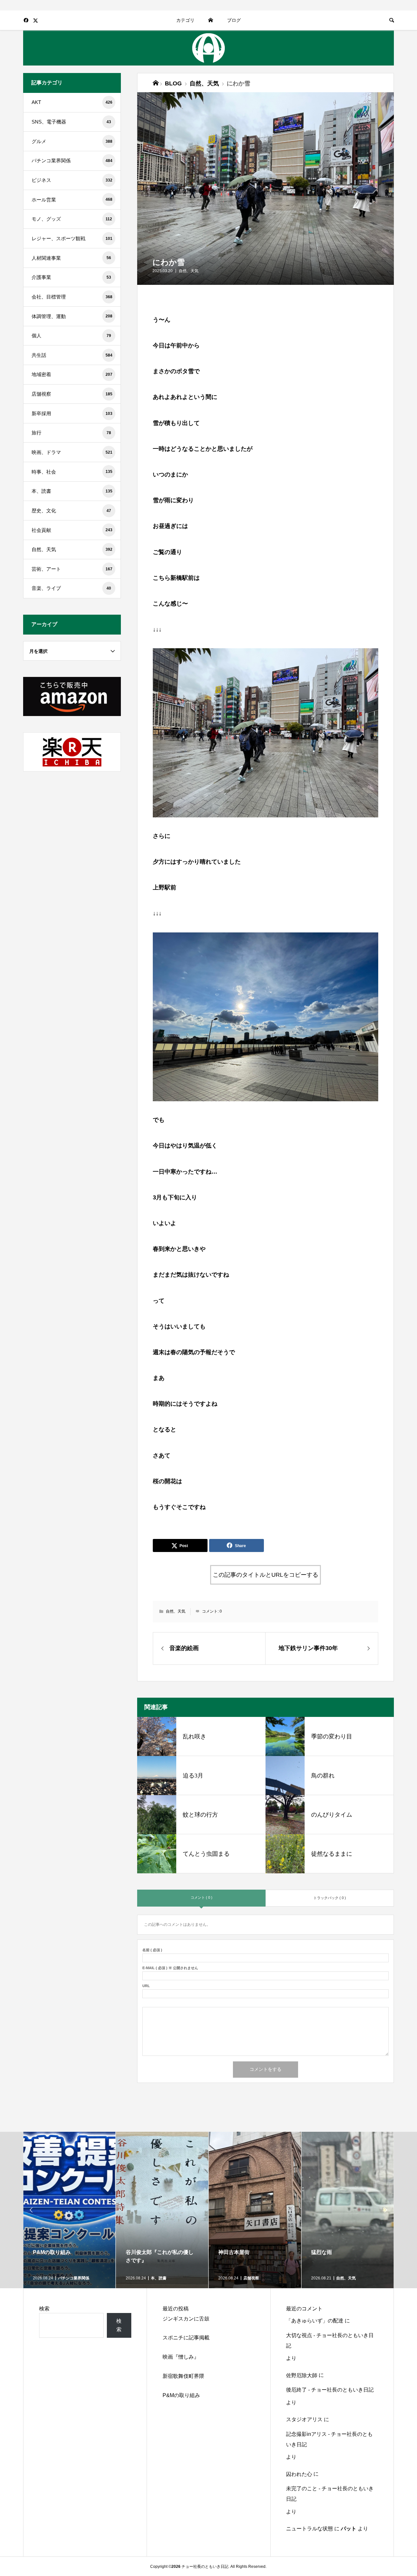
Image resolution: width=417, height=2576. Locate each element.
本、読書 (72, 491)
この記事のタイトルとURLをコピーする (266, 1575)
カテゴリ (185, 20)
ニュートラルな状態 (309, 2529)
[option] (70, 2210)
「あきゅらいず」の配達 (315, 2321)
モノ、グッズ (72, 219)
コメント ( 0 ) (201, 1897)
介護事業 (71, 277)
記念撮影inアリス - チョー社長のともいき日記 (329, 2439)
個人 (71, 336)
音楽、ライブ (71, 588)
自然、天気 (189, 271)
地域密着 (72, 374)
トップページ (211, 20)
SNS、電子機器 (71, 122)
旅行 (71, 433)
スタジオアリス (304, 2419)
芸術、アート (72, 569)
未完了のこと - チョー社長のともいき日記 (330, 2494)
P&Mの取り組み (181, 2395)
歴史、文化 (71, 511)
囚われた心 (299, 2474)
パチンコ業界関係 (72, 161)
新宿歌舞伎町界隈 (183, 2376)
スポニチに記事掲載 (186, 2338)
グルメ (72, 141)
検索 (44, 2309)
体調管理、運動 (72, 316)
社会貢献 (72, 530)
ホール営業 (72, 200)
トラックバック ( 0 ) (330, 1898)
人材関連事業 (71, 258)
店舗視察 (72, 394)
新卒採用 (72, 413)
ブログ (234, 20)
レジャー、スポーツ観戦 (72, 238)
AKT (72, 102)
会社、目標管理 (72, 297)
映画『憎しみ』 (181, 2357)
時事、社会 (72, 472)
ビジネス (72, 180)
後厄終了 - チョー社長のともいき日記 (330, 2390)
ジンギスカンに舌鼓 (186, 2319)
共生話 (72, 355)
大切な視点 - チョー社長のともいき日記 (330, 2341)
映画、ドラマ (72, 452)
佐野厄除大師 (302, 2375)
